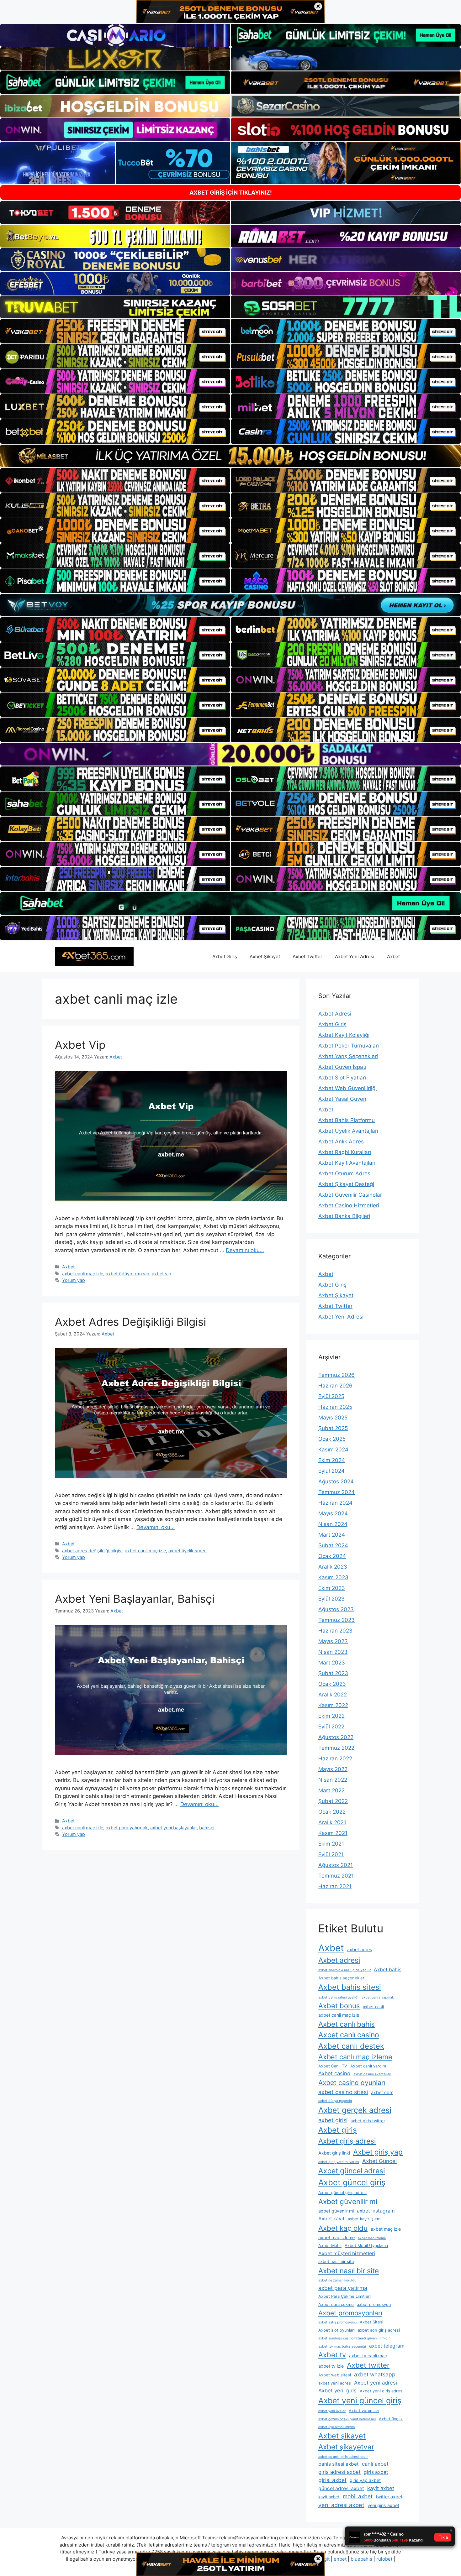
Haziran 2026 (335, 1386)
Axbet (393, 956)
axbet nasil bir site (336, 2262)
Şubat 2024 (333, 1545)
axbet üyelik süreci (188, 1551)
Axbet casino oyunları (352, 2082)
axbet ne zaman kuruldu (337, 2280)
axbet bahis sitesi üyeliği (338, 1997)
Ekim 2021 (331, 1844)
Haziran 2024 (335, 1503)
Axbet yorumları (364, 2411)
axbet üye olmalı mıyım (336, 2427)
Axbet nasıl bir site (349, 2271)
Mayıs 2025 (333, 1418)
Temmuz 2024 (336, 1492)
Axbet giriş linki (334, 2153)
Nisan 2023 (333, 1652)
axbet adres (360, 1949)
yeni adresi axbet (341, 2505)
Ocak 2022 (332, 1812)
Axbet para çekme (336, 2304)
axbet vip (162, 1274)
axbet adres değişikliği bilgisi (92, 1551)
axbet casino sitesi (343, 2092)
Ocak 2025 (332, 1439)
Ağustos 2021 (336, 1865)
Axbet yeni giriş (337, 2391)
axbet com (382, 2092)
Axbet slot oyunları (336, 2330)
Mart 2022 (331, 1790)
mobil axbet (358, 2496)
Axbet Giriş (225, 956)
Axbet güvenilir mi (348, 2201)
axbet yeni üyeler (332, 2411)
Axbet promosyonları (350, 2313)
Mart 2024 (332, 1535)
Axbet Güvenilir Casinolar (350, 1195)
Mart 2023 (332, 1663)
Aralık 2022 (333, 1695)
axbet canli (373, 2007)
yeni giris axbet (383, 2505)
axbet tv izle (331, 2366)
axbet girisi (333, 2120)
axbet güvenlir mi (336, 2211)
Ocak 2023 (332, 1684)
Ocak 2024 (332, 1556)
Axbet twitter (368, 2365)
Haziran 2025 (335, 1407)
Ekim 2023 (332, 1588)
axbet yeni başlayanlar (173, 1828)
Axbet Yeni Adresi (355, 956)
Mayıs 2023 (333, 1641)
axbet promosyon (374, 2304)
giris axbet (376, 2472)
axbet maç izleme (336, 2237)
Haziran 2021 (335, 1886)
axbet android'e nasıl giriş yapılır (344, 1970)
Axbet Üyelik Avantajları (348, 1131)
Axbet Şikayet (265, 956)
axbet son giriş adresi (379, 2330)
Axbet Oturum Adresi (345, 1173)
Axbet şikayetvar (346, 2447)
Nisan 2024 (333, 1524)
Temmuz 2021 (336, 1876)
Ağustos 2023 (336, 1609)
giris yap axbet (365, 2480)
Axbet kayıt (331, 2219)
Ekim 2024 (332, 1460)
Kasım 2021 (333, 1833)
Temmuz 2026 (336, 1375)
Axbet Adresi (335, 1014)
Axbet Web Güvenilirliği (347, 1088)
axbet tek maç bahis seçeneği (342, 2346)
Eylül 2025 (331, 1396)
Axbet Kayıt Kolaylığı (344, 1035)
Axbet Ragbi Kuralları (345, 1152)
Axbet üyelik (391, 2419)
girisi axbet (332, 2480)
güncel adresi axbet (341, 2488)
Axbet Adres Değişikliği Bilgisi (130, 1322)
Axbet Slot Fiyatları (342, 1078)
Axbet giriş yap (378, 2152)
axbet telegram (387, 2346)
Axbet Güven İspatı (342, 1067)
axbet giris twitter (368, 2121)
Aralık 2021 (332, 1822)
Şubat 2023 (333, 1673)
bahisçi (207, 1828)
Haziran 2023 (335, 1631)
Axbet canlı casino (349, 2035)
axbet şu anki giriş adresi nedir (343, 2457)
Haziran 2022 (335, 1758)
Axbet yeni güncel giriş (360, 2401)
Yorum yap (74, 1280)
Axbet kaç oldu (343, 2228)
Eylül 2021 (331, 1854)
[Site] (115, 331)
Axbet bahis (388, 1970)
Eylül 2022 (331, 1727)
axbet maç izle (386, 2229)
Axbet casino (334, 2073)
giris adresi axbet (339, 2472)
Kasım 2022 (333, 1705)
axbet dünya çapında (335, 2101)
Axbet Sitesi (371, 2322)
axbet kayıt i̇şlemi (365, 2219)
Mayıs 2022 (333, 1769)
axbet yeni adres (335, 2383)
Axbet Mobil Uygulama (366, 2246)
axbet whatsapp (375, 2374)
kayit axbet (381, 2488)
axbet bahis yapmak (378, 1997)
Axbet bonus (339, 2006)
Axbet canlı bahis (347, 2024)
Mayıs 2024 (333, 1513)
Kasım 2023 (333, 1577)
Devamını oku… (245, 1250)
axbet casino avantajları (372, 2074)
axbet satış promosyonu (337, 2322)
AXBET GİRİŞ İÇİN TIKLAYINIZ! (231, 193)
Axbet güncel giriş (352, 2182)
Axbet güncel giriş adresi (342, 2193)
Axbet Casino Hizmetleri (349, 1205)
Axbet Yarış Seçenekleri (348, 1056)
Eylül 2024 (331, 1471)
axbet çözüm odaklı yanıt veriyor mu (347, 2419)
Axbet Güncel (379, 2161)
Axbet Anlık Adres (341, 1142)
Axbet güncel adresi (352, 2171)
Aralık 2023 (333, 1567)
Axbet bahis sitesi (350, 1987)
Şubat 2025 (333, 1428)
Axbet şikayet (342, 2436)
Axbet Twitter (307, 956)
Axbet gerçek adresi (355, 2110)
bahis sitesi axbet (339, 2464)
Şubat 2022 (333, 1801)
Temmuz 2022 (336, 1748)
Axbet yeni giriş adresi (382, 2391)
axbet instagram (376, 2211)
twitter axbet (389, 2497)
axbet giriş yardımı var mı (339, 2162)
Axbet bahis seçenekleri (342, 1978)
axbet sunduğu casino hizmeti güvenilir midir (354, 2338)
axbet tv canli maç (368, 2356)
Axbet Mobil (330, 2246)
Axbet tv (332, 2355)
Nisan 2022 (333, 1780)
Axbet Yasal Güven (342, 1099)
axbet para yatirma (343, 2288)
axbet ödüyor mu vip (127, 1274)
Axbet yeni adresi (376, 2383)
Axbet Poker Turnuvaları (349, 1046)
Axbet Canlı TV (333, 2066)
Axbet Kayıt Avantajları (347, 1163)
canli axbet (375, 2464)
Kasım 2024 (333, 1450)
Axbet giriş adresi (347, 2141)
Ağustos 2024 (336, 1481)
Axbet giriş (338, 2130)
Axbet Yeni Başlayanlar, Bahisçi (135, 1599)
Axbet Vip (80, 1045)
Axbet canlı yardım (368, 2066)
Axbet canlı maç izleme (355, 2057)
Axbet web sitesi (335, 2375)
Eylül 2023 (331, 1599)
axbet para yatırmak (127, 1828)
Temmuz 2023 (336, 1620)
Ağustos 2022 (336, 1737)
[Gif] (230, 456)
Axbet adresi (339, 1960)
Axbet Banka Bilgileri (344, 1216)
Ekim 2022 (331, 1716)
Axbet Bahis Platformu (347, 1120)
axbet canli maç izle (83, 1274)
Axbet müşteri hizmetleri (347, 2253)
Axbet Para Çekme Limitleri (344, 2296)
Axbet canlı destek (351, 2046)
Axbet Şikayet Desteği (346, 1184)
